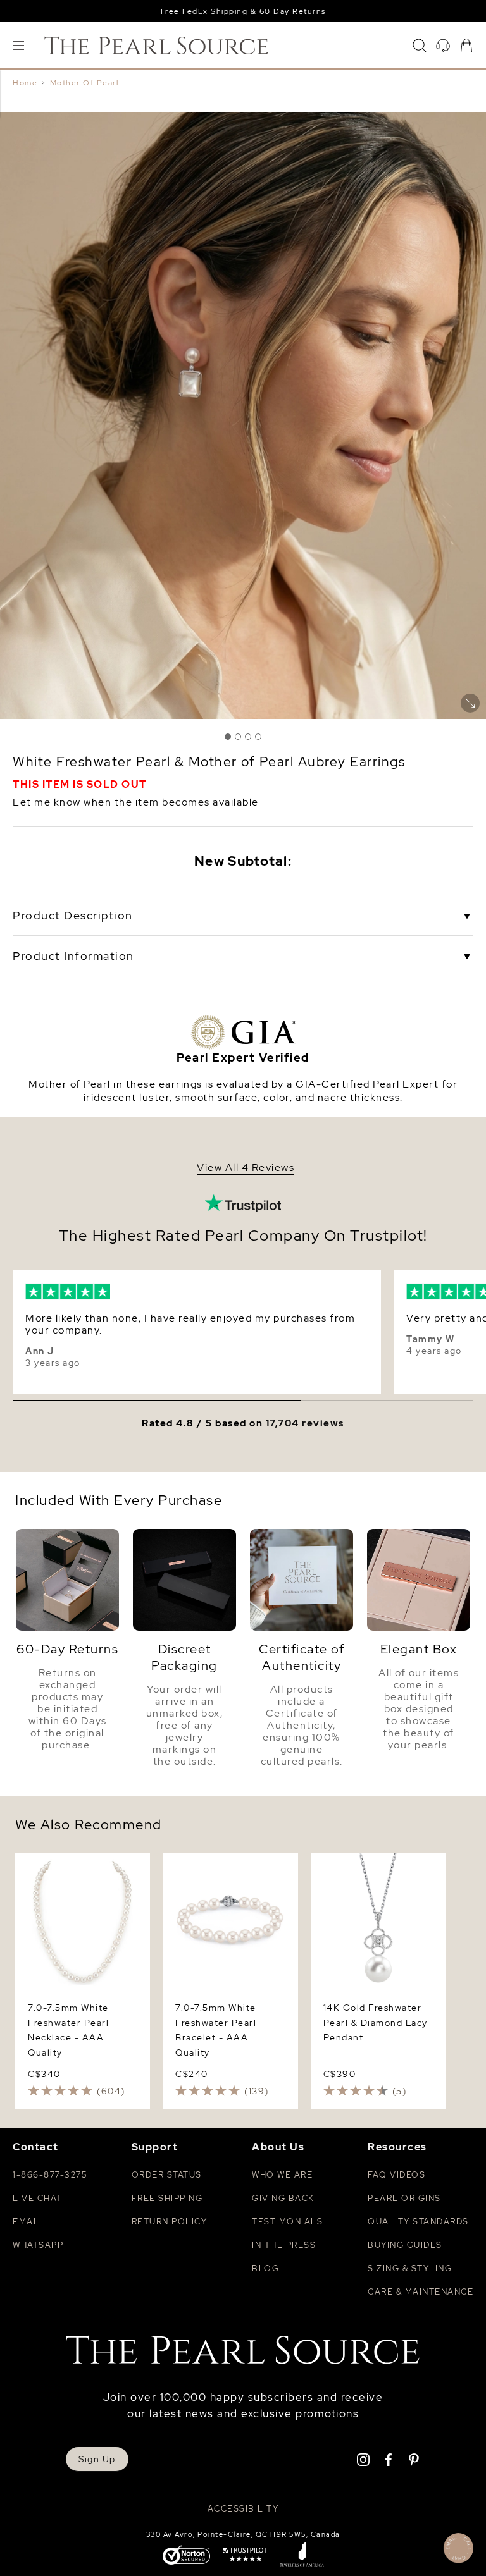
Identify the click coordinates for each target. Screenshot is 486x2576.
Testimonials (287, 2222)
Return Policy (170, 2222)
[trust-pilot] (245, 2556)
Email (28, 2222)
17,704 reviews (305, 1424)
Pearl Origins (404, 2198)
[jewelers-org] (302, 2556)
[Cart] (466, 46)
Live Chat (37, 2198)
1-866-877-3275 (50, 2175)
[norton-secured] (186, 2556)
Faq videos (396, 2175)
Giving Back (283, 2198)
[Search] (420, 46)
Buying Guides (405, 2245)
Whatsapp (38, 2245)
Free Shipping (167, 2198)
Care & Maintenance (421, 2292)
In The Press (284, 2245)
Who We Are (282, 2175)
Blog (265, 2268)
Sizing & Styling (410, 2268)
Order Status (167, 2175)
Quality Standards (418, 2222)
